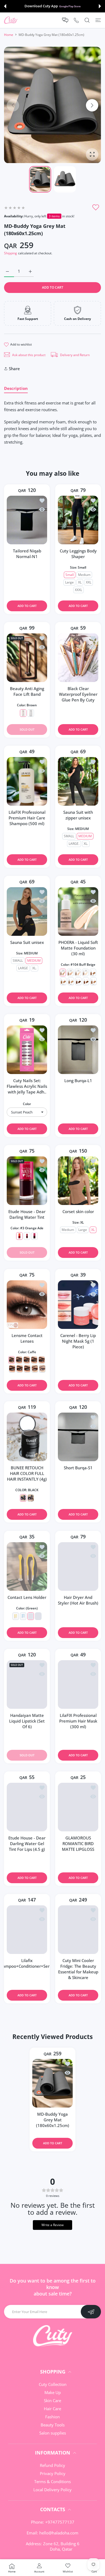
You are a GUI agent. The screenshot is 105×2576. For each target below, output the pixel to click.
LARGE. (74, 844)
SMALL (69, 836)
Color (27, 1104)
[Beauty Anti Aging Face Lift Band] (27, 658)
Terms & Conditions (52, 2488)
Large (69, 582)
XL (80, 582)
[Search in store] (87, 20)
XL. (86, 844)
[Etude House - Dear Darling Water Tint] (27, 1181)
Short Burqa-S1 (78, 1468)
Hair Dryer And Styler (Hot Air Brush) (78, 1600)
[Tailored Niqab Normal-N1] (27, 520)
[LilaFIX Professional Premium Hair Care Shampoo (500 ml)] (27, 781)
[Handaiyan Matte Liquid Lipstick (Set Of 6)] (27, 1684)
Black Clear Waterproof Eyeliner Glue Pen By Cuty (78, 694)
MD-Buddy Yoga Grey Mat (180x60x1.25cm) (53, 2126)
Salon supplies (53, 2440)
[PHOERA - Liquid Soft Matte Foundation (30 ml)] (78, 911)
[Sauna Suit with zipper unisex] (78, 781)
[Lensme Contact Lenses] (27, 1305)
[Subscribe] (91, 2318)
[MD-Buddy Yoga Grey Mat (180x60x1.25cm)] (52, 2090)
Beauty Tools (53, 2432)
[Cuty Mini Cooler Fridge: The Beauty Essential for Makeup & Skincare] (78, 1936)
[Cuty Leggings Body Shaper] (78, 520)
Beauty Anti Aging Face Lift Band (27, 691)
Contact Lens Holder (27, 1597)
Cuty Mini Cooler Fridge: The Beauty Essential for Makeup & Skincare (78, 1976)
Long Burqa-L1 (78, 1081)
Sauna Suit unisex (27, 942)
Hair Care (52, 2415)
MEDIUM (85, 836)
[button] (5, 6)
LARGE (23, 968)
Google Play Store (70, 6)
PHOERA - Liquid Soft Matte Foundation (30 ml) (78, 948)
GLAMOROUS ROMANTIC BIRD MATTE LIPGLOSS (78, 1844)
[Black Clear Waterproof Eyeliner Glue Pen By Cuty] (78, 658)
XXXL (78, 590)
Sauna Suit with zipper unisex (78, 815)
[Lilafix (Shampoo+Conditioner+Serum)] (27, 1936)
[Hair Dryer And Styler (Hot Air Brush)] (78, 1566)
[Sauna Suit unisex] (27, 911)
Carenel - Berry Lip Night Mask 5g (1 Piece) (78, 1341)
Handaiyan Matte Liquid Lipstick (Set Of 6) (27, 1721)
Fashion (52, 2423)
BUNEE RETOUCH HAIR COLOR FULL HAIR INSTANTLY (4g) (27, 1473)
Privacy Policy (53, 2480)
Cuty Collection (53, 2391)
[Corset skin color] (78, 1181)
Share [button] (14, 369)
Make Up (53, 2399)
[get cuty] (11, 20)
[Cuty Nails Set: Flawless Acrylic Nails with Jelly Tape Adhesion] (27, 1050)
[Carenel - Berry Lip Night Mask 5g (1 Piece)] (78, 1305)
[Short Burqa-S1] (78, 1437)
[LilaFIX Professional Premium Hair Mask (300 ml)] (78, 1684)
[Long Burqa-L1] (78, 1050)
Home (9, 35)
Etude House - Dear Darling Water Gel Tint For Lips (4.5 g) (27, 1844)
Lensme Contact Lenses (27, 1338)
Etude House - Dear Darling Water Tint (27, 1214)
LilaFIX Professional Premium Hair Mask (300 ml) (78, 1721)
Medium (84, 575)
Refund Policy (52, 2472)
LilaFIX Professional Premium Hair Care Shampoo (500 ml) (27, 818)
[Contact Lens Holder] (27, 1566)
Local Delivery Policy (52, 2496)
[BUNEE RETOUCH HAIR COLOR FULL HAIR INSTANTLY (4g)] (27, 1437)
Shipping (10, 253)
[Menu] (98, 20)
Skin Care (52, 2407)
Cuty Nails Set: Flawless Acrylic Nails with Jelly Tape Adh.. (27, 1086)
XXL (89, 582)
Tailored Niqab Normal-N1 (27, 554)
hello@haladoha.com (59, 2540)
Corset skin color (78, 1211)
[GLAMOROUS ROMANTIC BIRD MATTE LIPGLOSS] (78, 1807)
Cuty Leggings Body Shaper (78, 554)
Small (70, 575)
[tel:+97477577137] (76, 20)
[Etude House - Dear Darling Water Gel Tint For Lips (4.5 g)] (27, 1807)
